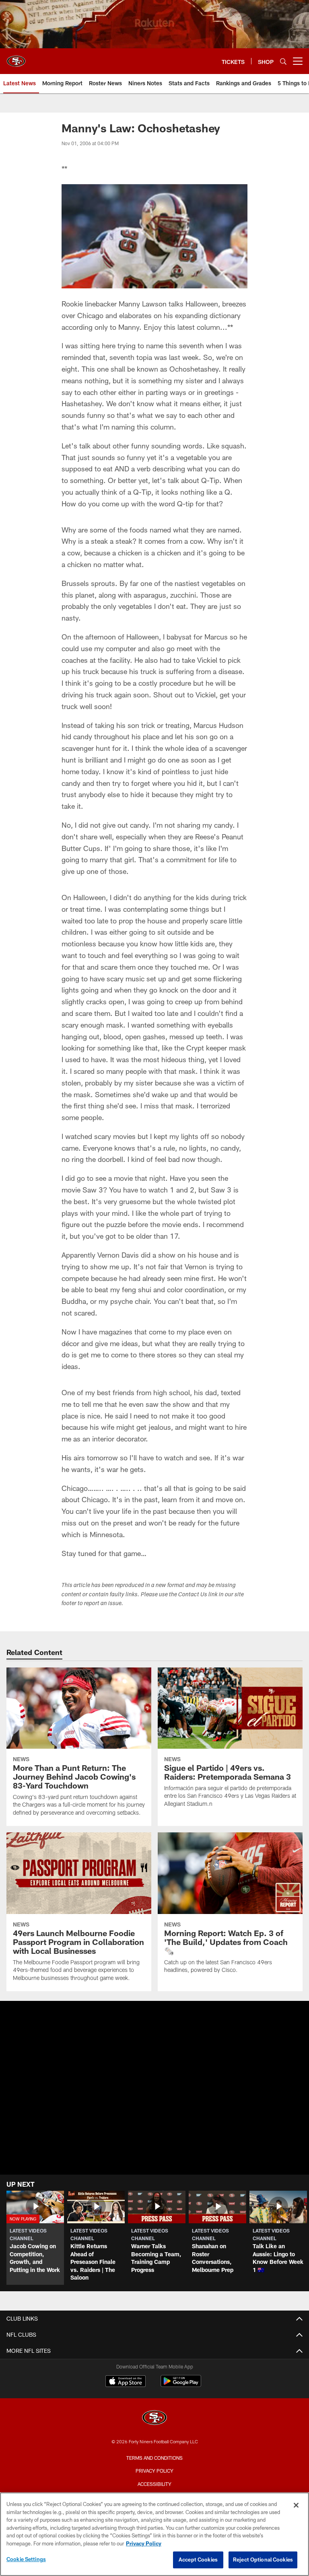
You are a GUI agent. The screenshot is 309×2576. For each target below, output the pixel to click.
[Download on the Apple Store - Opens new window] (126, 2382)
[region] (154, 2534)
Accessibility (154, 2484)
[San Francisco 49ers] (154, 2419)
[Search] (283, 61)
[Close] (296, 2505)
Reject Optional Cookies (263, 2560)
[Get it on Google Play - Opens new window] (181, 2385)
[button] (35, 2238)
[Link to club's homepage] (16, 58)
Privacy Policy (154, 2471)
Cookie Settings (26, 2559)
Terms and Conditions (154, 2458)
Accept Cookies (198, 2560)
